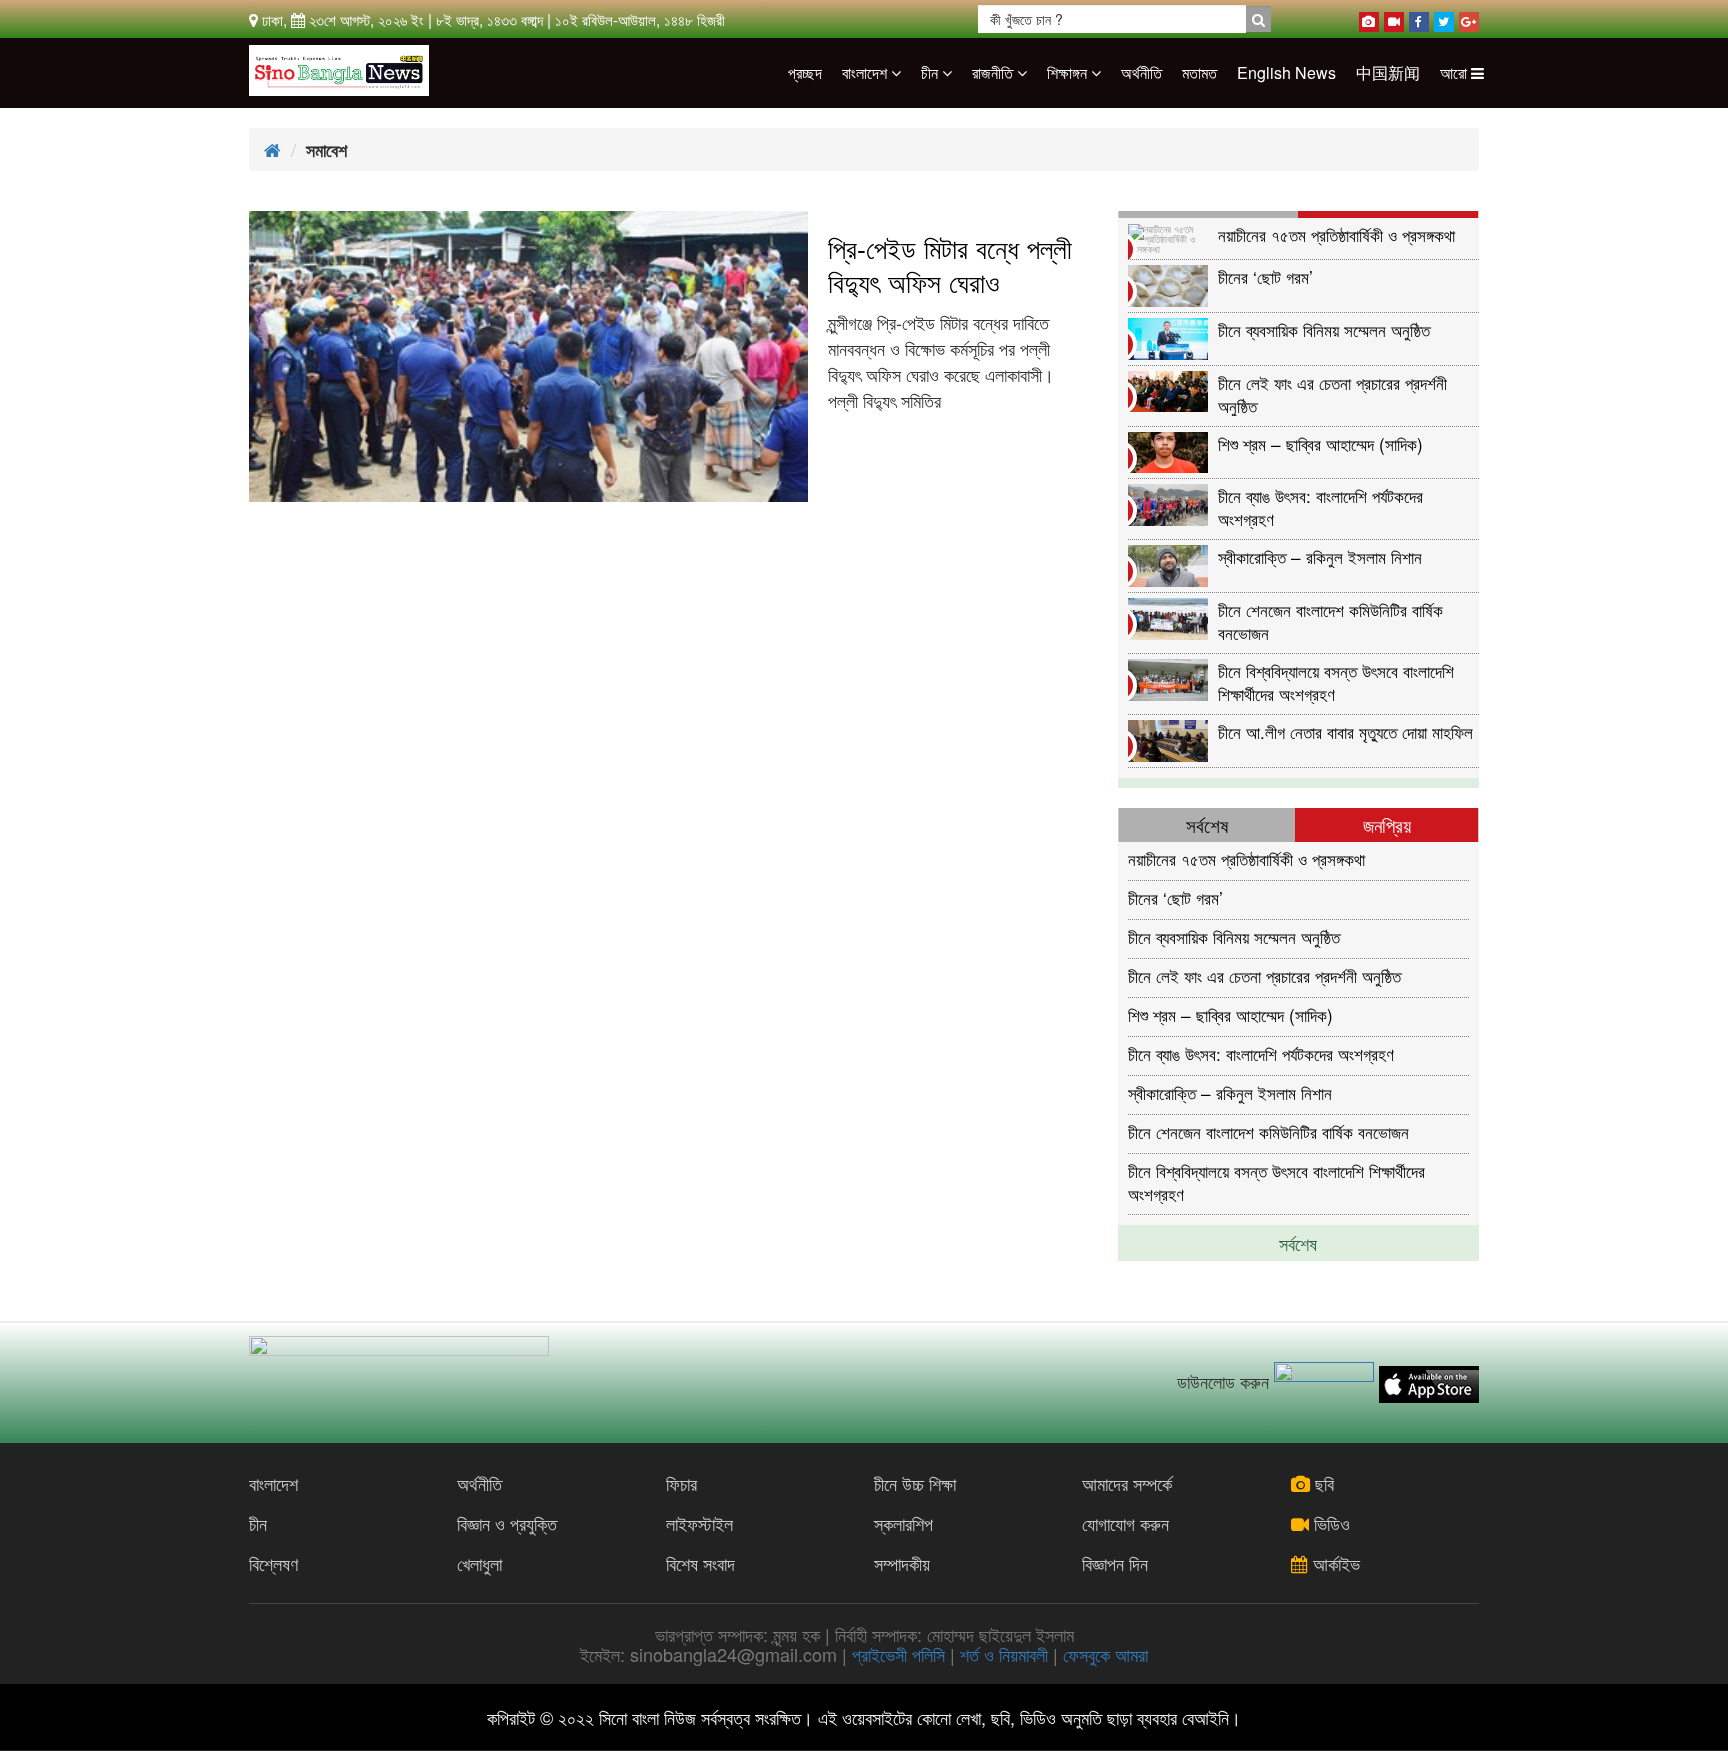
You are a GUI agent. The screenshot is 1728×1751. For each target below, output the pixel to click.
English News (1286, 72)
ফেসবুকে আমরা (1105, 1654)
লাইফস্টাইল (699, 1523)
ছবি (1322, 1483)
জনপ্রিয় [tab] (1387, 824)
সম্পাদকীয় (902, 1563)
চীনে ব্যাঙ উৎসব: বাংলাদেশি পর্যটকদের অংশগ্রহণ (1320, 506)
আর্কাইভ (1334, 1563)
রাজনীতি (994, 72)
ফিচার (681, 1483)
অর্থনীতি (1141, 72)
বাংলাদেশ (866, 72)
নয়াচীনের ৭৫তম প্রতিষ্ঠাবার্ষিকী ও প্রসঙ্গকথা (1336, 234)
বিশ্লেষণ (273, 1563)
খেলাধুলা (479, 1563)
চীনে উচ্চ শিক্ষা (915, 1483)
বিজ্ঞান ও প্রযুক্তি (507, 1523)
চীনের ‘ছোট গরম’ (1265, 276)
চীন (931, 72)
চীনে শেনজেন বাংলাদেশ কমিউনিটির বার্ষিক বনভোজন (1330, 620)
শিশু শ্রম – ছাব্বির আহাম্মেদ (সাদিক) (1320, 443)
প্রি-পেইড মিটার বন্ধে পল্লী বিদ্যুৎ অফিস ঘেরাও (950, 265)
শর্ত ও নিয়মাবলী (1004, 1654)
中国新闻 (1388, 72)
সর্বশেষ (1298, 1243)
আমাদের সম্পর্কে (1127, 1483)
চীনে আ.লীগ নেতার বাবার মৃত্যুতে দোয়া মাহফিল (1345, 731)
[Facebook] (1419, 18)
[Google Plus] (1469, 18)
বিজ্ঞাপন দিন (1115, 1563)
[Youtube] (1394, 18)
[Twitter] (1444, 18)
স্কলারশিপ (903, 1523)
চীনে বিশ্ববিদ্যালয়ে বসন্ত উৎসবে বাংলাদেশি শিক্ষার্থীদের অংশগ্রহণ (1336, 681)
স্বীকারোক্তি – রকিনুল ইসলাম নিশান (1320, 556)
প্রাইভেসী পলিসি (898, 1654)
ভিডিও (1329, 1523)
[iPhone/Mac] (1369, 18)
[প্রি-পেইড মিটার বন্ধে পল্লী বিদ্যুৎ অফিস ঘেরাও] (528, 356)
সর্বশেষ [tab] (1207, 824)
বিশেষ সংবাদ (700, 1563)
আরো (1455, 72)
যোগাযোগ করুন (1125, 1523)
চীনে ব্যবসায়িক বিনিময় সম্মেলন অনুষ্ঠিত (1324, 329)
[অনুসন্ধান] (1258, 19)
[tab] (1209, 214)
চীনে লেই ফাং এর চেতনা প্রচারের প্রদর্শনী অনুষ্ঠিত (1332, 393)
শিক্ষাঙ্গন (1069, 72)
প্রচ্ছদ (805, 72)
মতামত (1199, 72)
